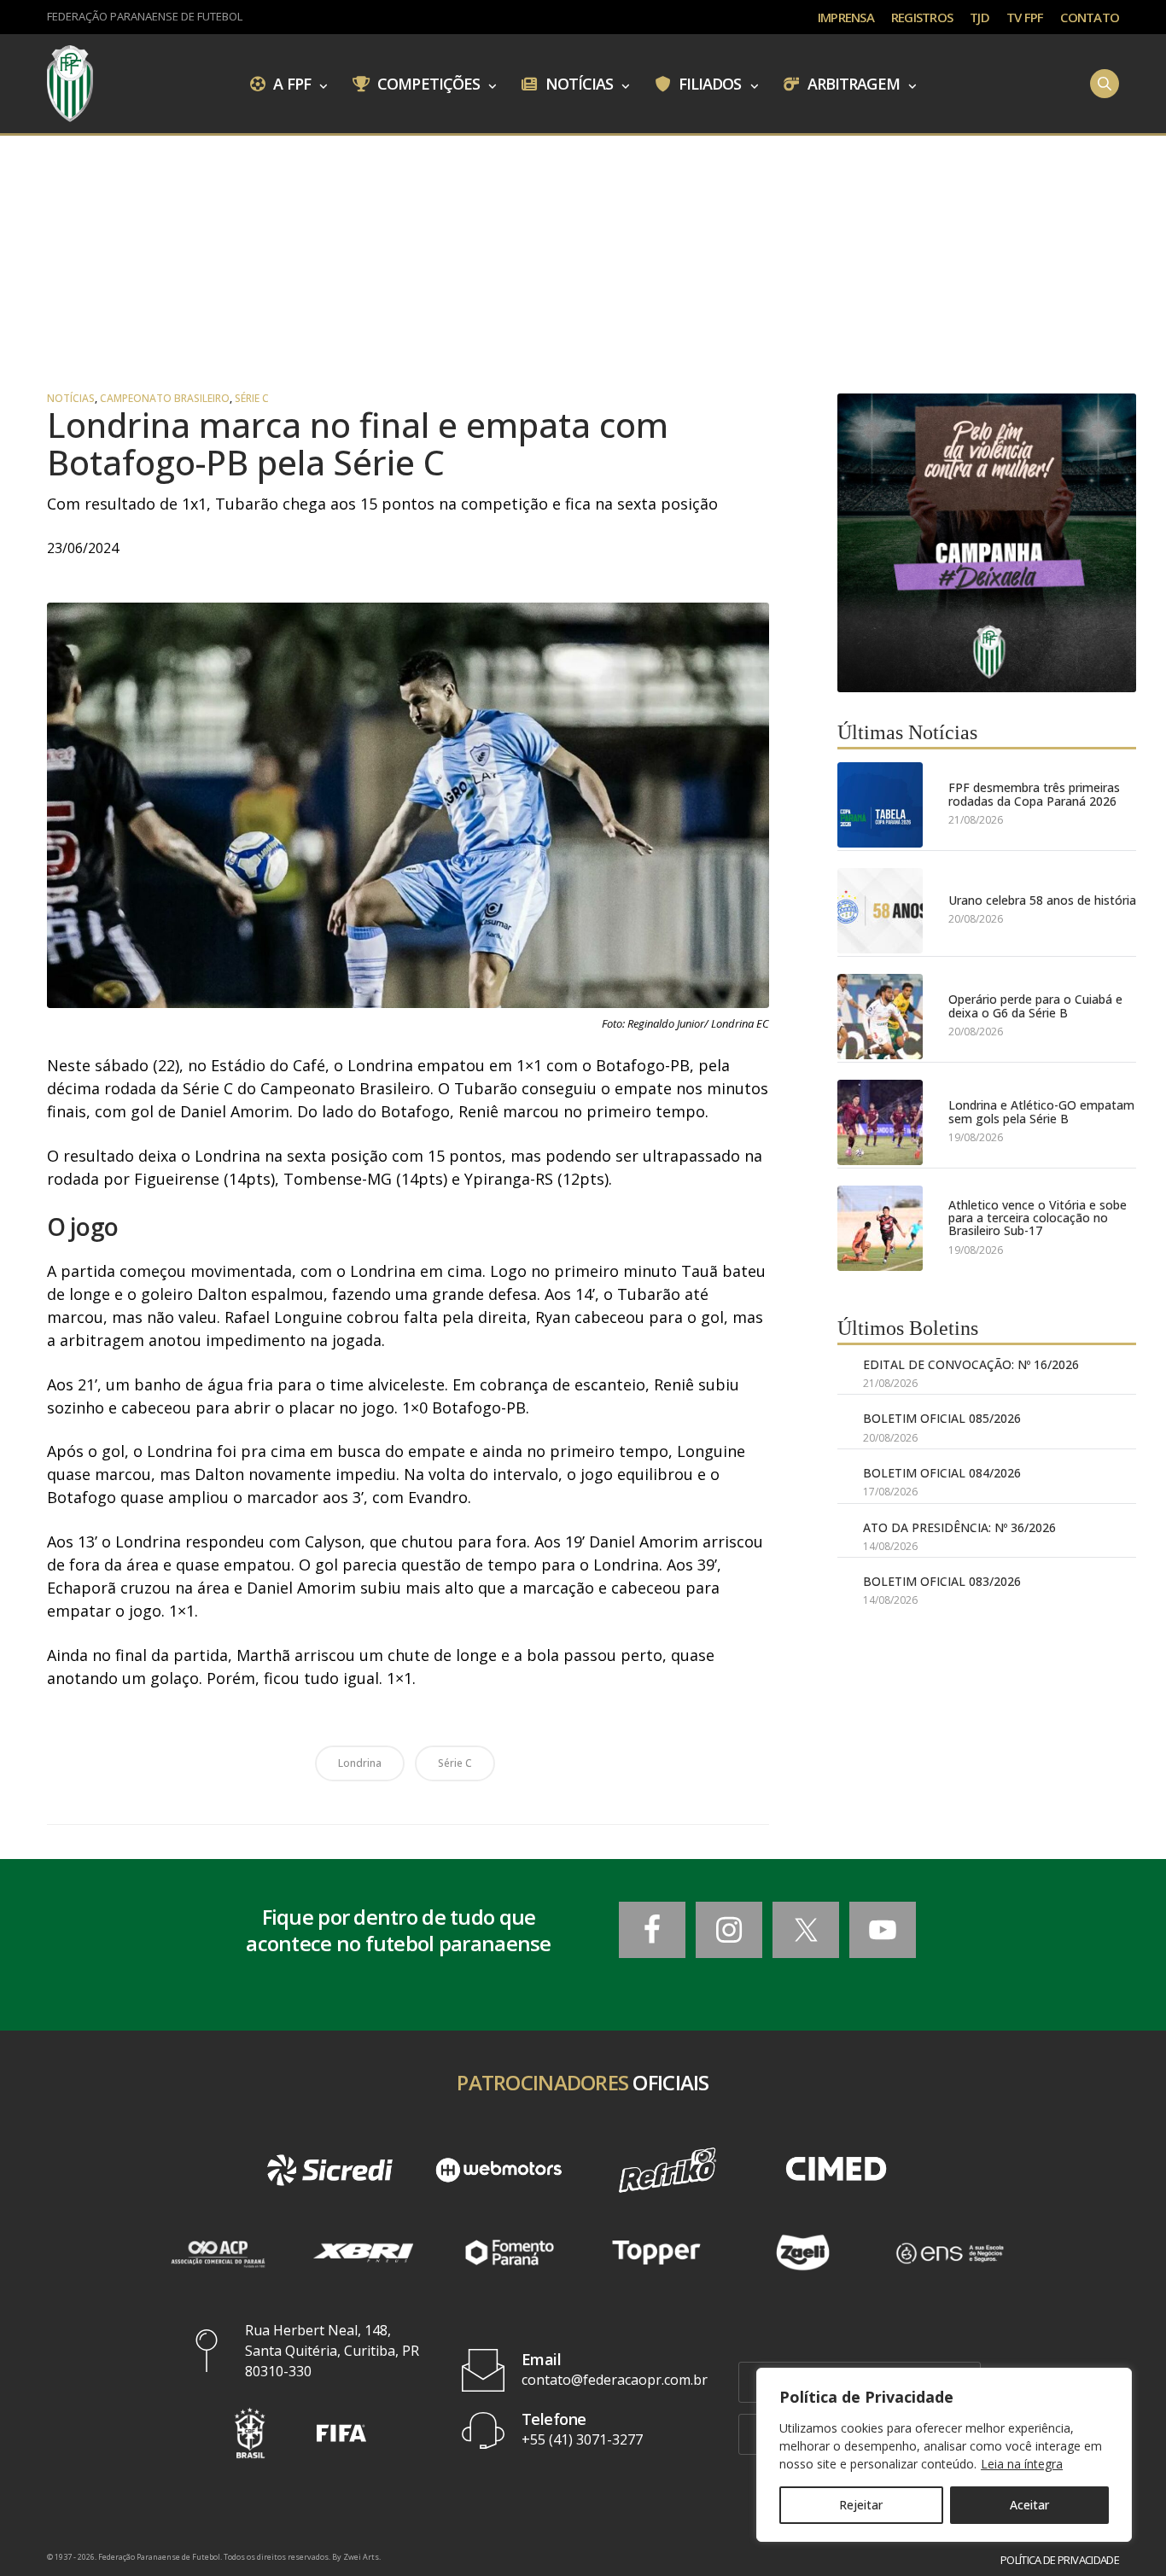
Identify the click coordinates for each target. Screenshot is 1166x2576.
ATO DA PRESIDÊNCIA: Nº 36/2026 (959, 1527)
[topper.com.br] (656, 2253)
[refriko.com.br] (668, 2170)
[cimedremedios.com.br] (837, 2170)
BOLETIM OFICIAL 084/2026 (942, 1473)
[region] (944, 2455)
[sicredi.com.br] (330, 2170)
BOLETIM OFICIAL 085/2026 (942, 1418)
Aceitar (1029, 2505)
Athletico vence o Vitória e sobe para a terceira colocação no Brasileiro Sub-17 (1038, 1218)
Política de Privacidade (1060, 2560)
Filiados (708, 83)
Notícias (578, 83)
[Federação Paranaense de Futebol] (70, 84)
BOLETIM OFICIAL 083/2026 (942, 1581)
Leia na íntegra (1022, 2464)
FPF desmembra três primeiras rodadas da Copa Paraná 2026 (1034, 794)
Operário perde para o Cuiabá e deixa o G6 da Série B (1035, 1006)
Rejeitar (861, 2505)
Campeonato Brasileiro (165, 399)
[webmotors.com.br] (498, 2170)
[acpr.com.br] (217, 2253)
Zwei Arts (361, 2557)
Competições (427, 83)
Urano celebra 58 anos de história (1042, 900)
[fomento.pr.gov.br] (510, 2253)
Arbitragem (852, 83)
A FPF (290, 83)
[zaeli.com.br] (803, 2253)
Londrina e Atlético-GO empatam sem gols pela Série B (1041, 1112)
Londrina (360, 1763)
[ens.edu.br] (949, 2253)
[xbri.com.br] (364, 2253)
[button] (250, 2433)
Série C (252, 399)
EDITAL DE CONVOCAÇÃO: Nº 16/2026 (971, 1364)
